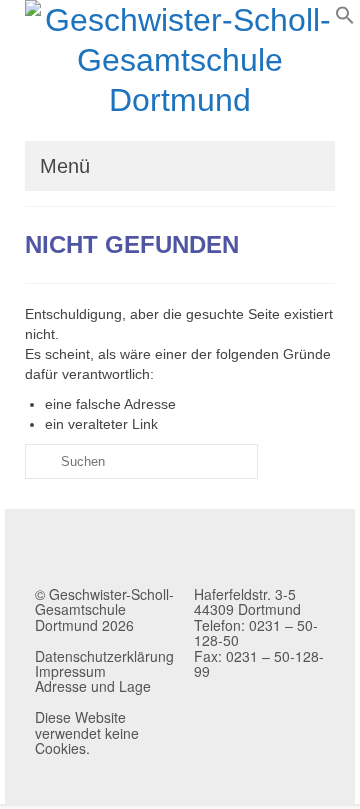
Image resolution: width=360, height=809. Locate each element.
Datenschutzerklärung (104, 656)
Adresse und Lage (93, 686)
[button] (345, 20)
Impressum (70, 671)
